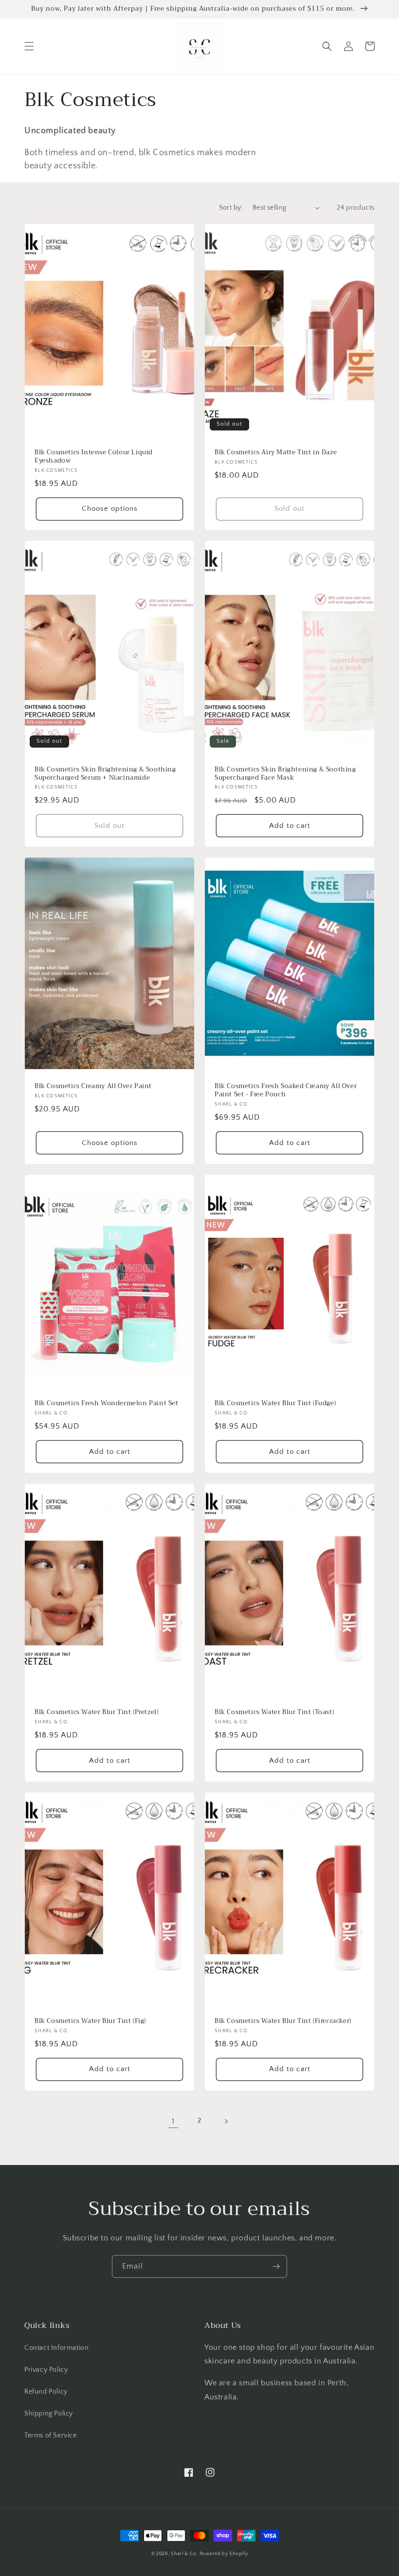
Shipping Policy (49, 2414)
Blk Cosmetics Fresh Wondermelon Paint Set (107, 1404)
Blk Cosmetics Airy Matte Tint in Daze (276, 453)
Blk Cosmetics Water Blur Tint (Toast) (274, 1712)
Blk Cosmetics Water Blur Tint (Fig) (90, 2021)
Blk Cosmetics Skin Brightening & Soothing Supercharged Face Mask (285, 774)
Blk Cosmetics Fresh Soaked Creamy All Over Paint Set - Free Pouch (286, 1091)
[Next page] (226, 2121)
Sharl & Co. (184, 2554)
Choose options (110, 509)
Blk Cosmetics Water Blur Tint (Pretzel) (96, 1712)
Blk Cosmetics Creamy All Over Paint (93, 1086)
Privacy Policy (46, 2370)
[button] (29, 46)
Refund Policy (46, 2392)
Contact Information (56, 2348)
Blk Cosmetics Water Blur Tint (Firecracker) (283, 2021)
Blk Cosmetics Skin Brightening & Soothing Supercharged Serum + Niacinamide (105, 774)
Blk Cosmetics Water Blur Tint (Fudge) (275, 1404)
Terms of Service (51, 2435)
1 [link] (173, 2121)
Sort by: (231, 208)
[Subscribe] (276, 2266)
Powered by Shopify (224, 2554)
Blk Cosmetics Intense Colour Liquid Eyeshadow (94, 457)
